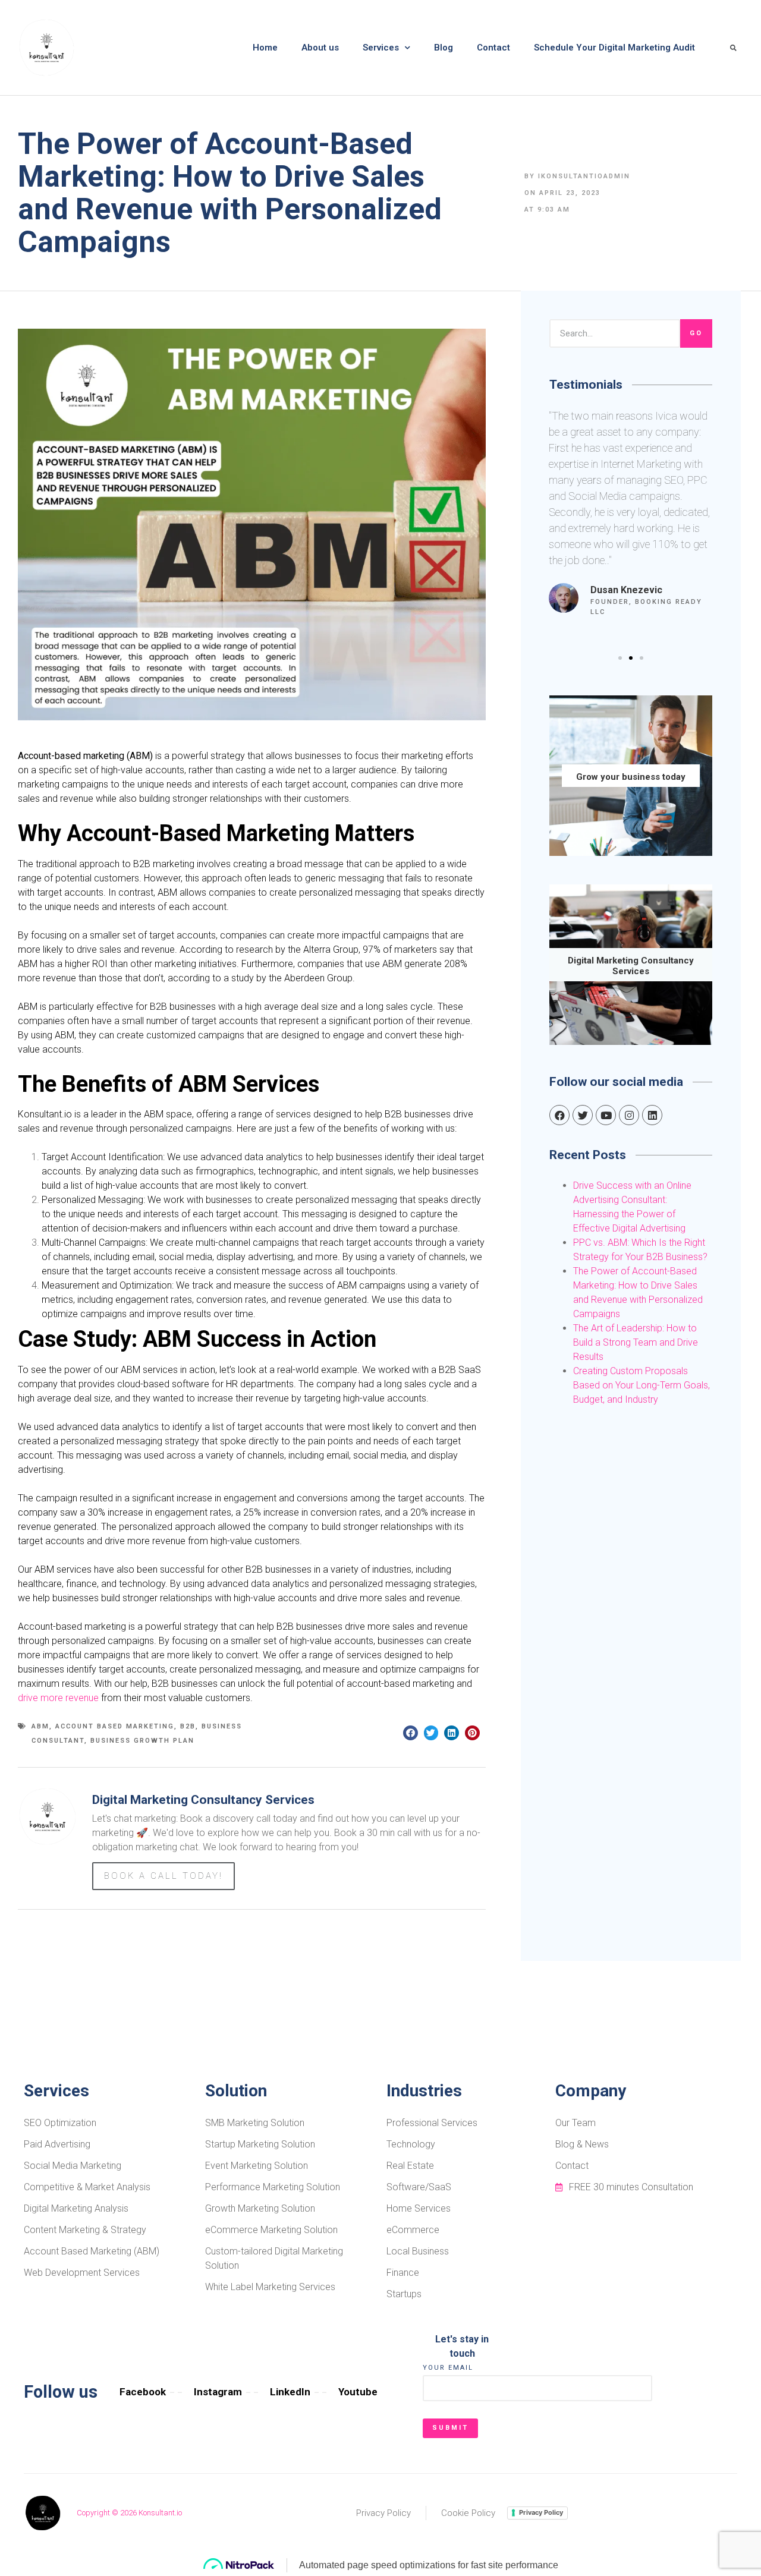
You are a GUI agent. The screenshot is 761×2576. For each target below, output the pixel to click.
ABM (40, 1726)
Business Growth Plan (142, 1741)
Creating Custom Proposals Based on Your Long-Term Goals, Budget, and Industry (641, 1385)
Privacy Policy (541, 2512)
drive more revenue (58, 1698)
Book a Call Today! (163, 1876)
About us (320, 48)
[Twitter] (583, 1115)
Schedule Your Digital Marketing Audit (614, 48)
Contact (493, 48)
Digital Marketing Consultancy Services (631, 966)
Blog (444, 48)
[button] (620, 658)
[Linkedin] (652, 1115)
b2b (188, 1726)
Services (381, 48)
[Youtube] (606, 1115)
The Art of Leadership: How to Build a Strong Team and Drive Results (636, 1342)
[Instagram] (629, 1115)
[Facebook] (559, 1115)
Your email (448, 2368)
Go (696, 333)
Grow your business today (631, 777)
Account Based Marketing (115, 1726)
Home (265, 48)
